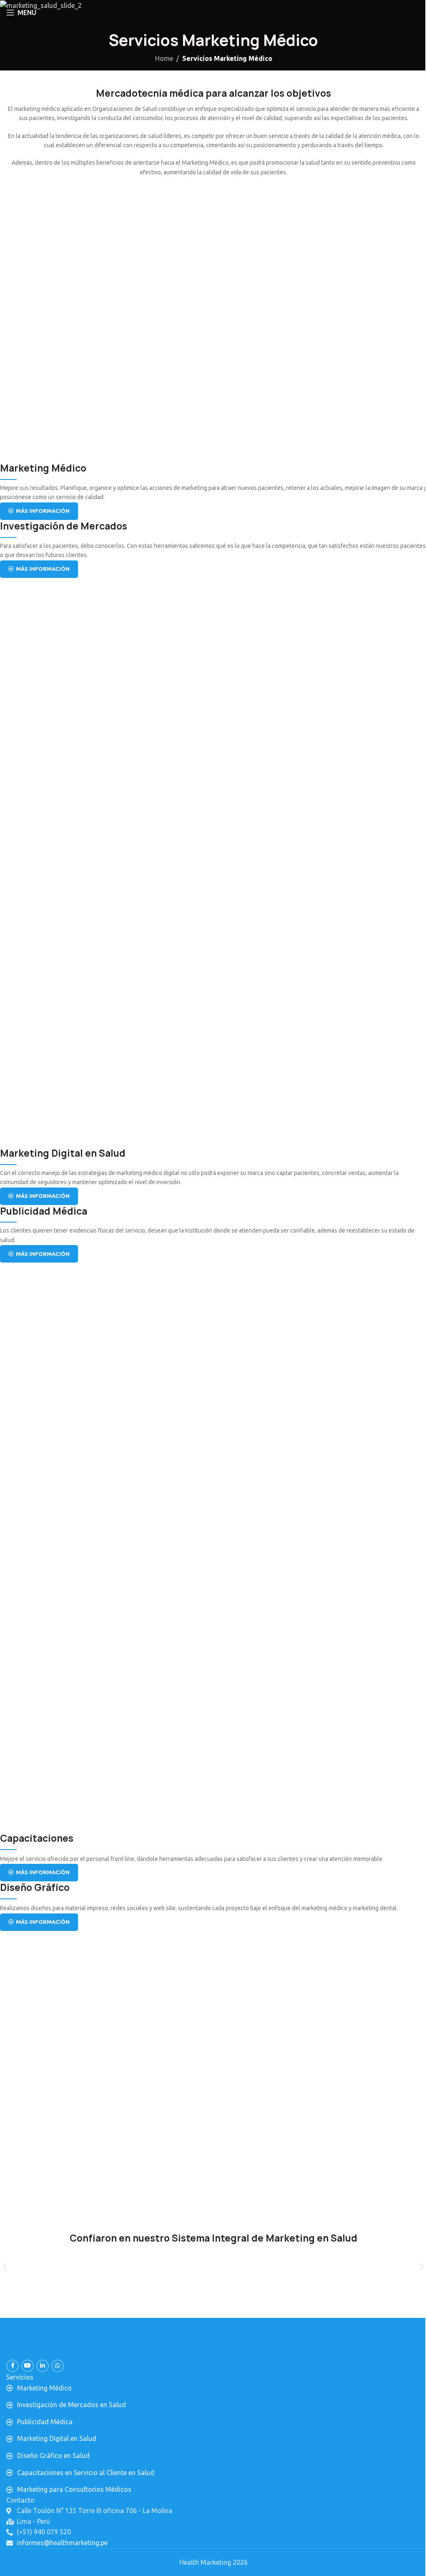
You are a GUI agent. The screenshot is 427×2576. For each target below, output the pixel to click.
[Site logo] (214, 12)
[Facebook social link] (13, 2366)
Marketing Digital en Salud (57, 2438)
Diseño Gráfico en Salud (53, 2455)
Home (164, 58)
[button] (5, 2267)
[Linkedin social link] (43, 2366)
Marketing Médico (44, 2388)
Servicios (20, 2377)
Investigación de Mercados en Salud (72, 2405)
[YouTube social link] (28, 2366)
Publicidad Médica (45, 2422)
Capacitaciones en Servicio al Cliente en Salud (86, 2473)
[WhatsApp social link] (58, 2366)
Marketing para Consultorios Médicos (74, 2489)
